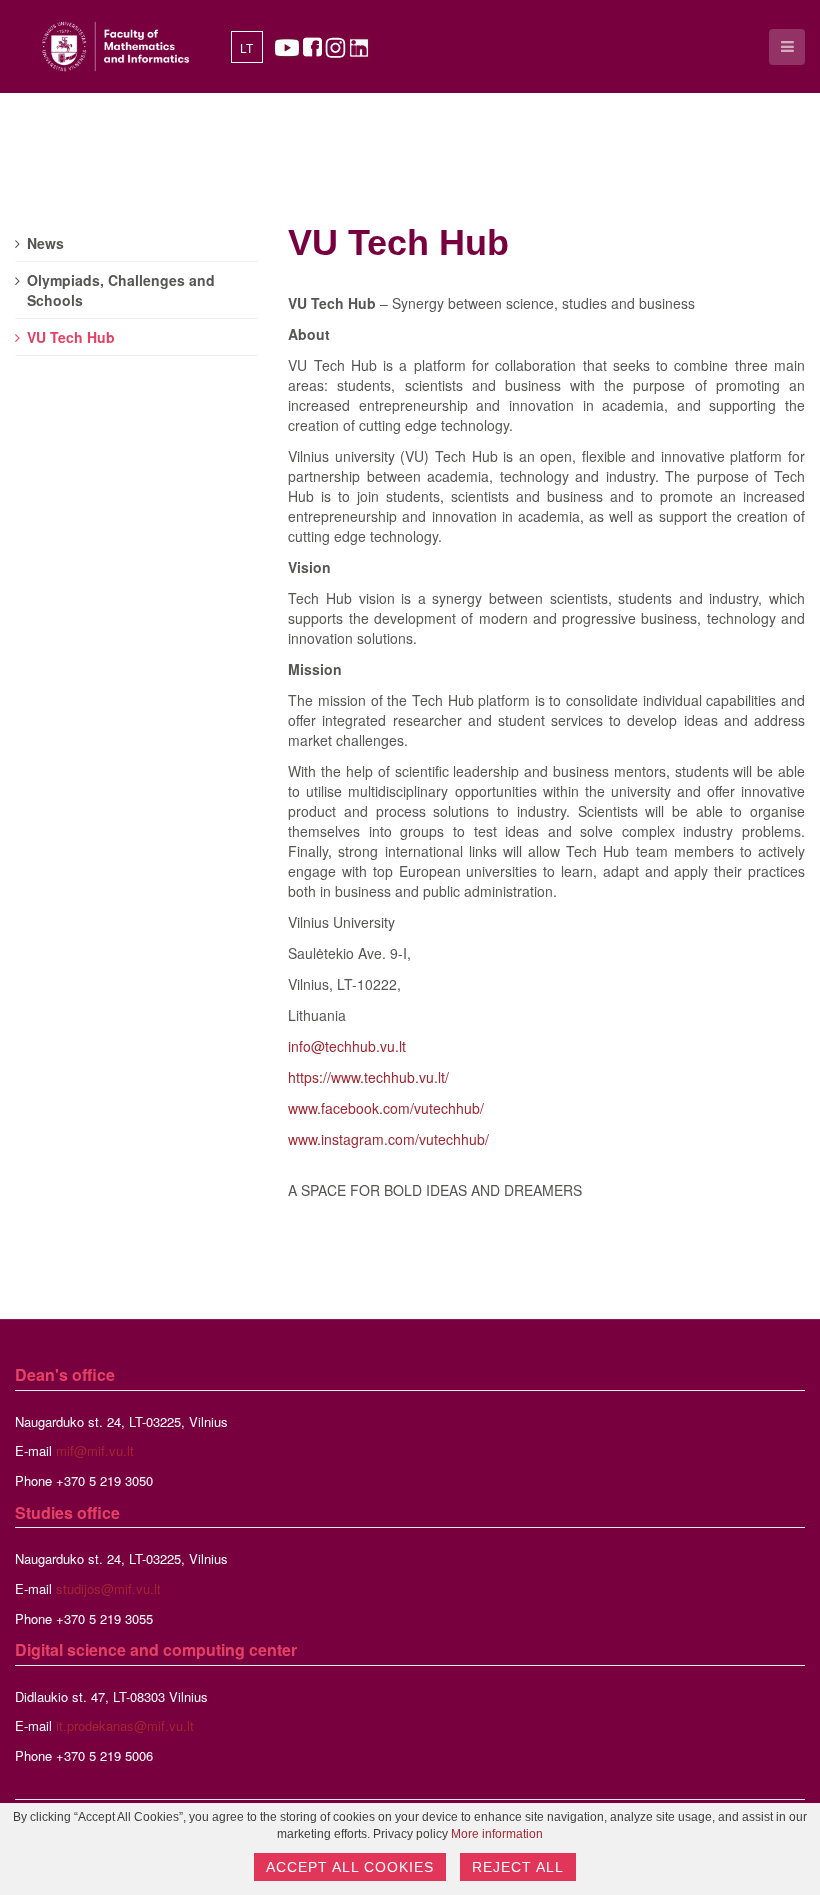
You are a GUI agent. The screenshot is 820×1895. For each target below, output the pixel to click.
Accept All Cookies (350, 1867)
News (45, 243)
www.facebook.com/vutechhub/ (386, 1108)
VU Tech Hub (398, 242)
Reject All (518, 1867)
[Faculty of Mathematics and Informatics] (115, 46)
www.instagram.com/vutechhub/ (388, 1139)
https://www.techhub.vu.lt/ (368, 1077)
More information (497, 1834)
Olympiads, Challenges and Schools (121, 290)
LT (246, 49)
